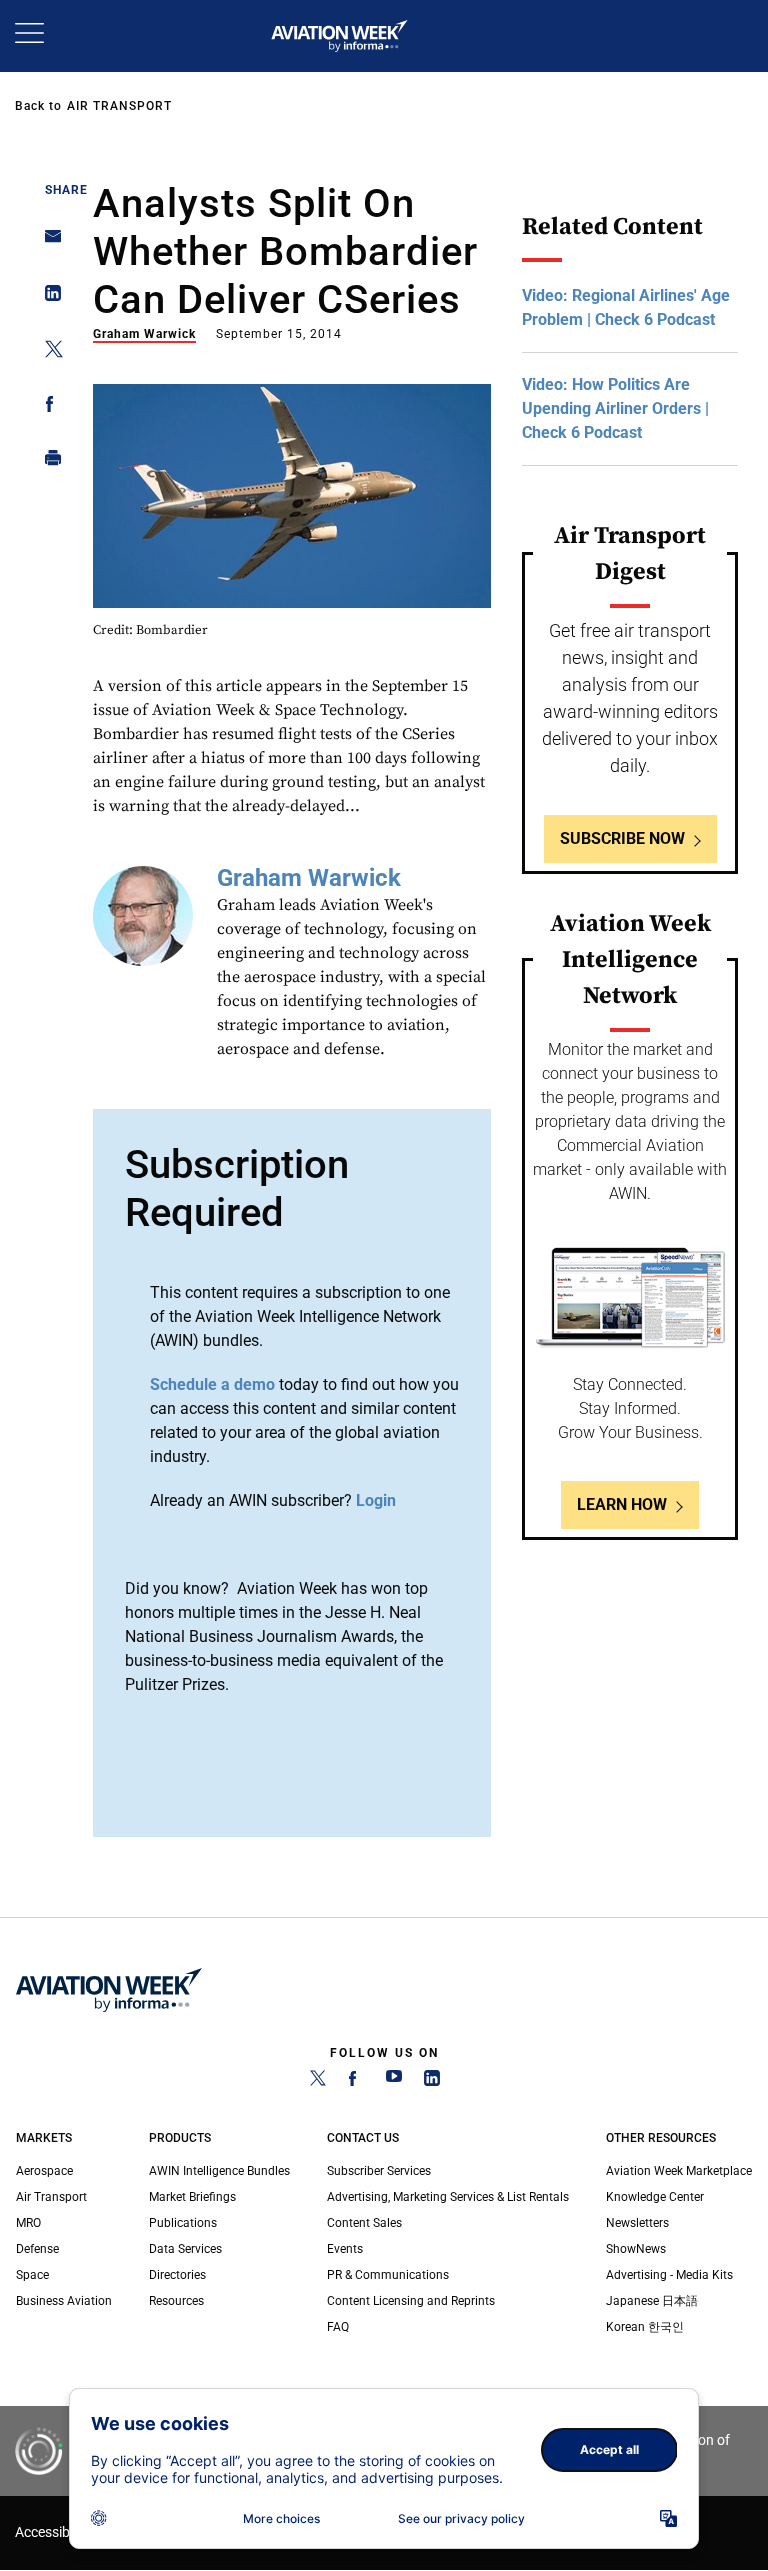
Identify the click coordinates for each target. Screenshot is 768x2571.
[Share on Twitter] (47, 352)
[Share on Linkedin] (47, 297)
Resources (176, 2301)
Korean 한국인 (645, 2327)
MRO (28, 2223)
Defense (37, 2249)
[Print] (47, 462)
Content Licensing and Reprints (411, 2301)
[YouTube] (394, 2082)
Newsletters (637, 2223)
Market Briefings (192, 2197)
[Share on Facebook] (47, 407)
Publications (183, 2223)
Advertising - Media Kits (669, 2275)
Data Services (185, 2249)
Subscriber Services (379, 2171)
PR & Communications (388, 2275)
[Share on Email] (47, 242)
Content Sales (364, 2223)
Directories (177, 2275)
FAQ (338, 2327)
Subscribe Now (622, 838)
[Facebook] (356, 2082)
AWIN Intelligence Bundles (219, 2171)
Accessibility (53, 2532)
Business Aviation (64, 2301)
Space (32, 2275)
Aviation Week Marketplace (679, 2171)
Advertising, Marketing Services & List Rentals (448, 2197)
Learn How (622, 1504)
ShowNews (636, 2249)
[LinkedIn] (432, 2082)
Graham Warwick (144, 334)
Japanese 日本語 (652, 2301)
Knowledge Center (655, 2197)
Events (345, 2249)
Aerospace (44, 2171)
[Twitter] (318, 2082)
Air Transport (119, 106)
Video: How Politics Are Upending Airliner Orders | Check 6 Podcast (615, 408)
